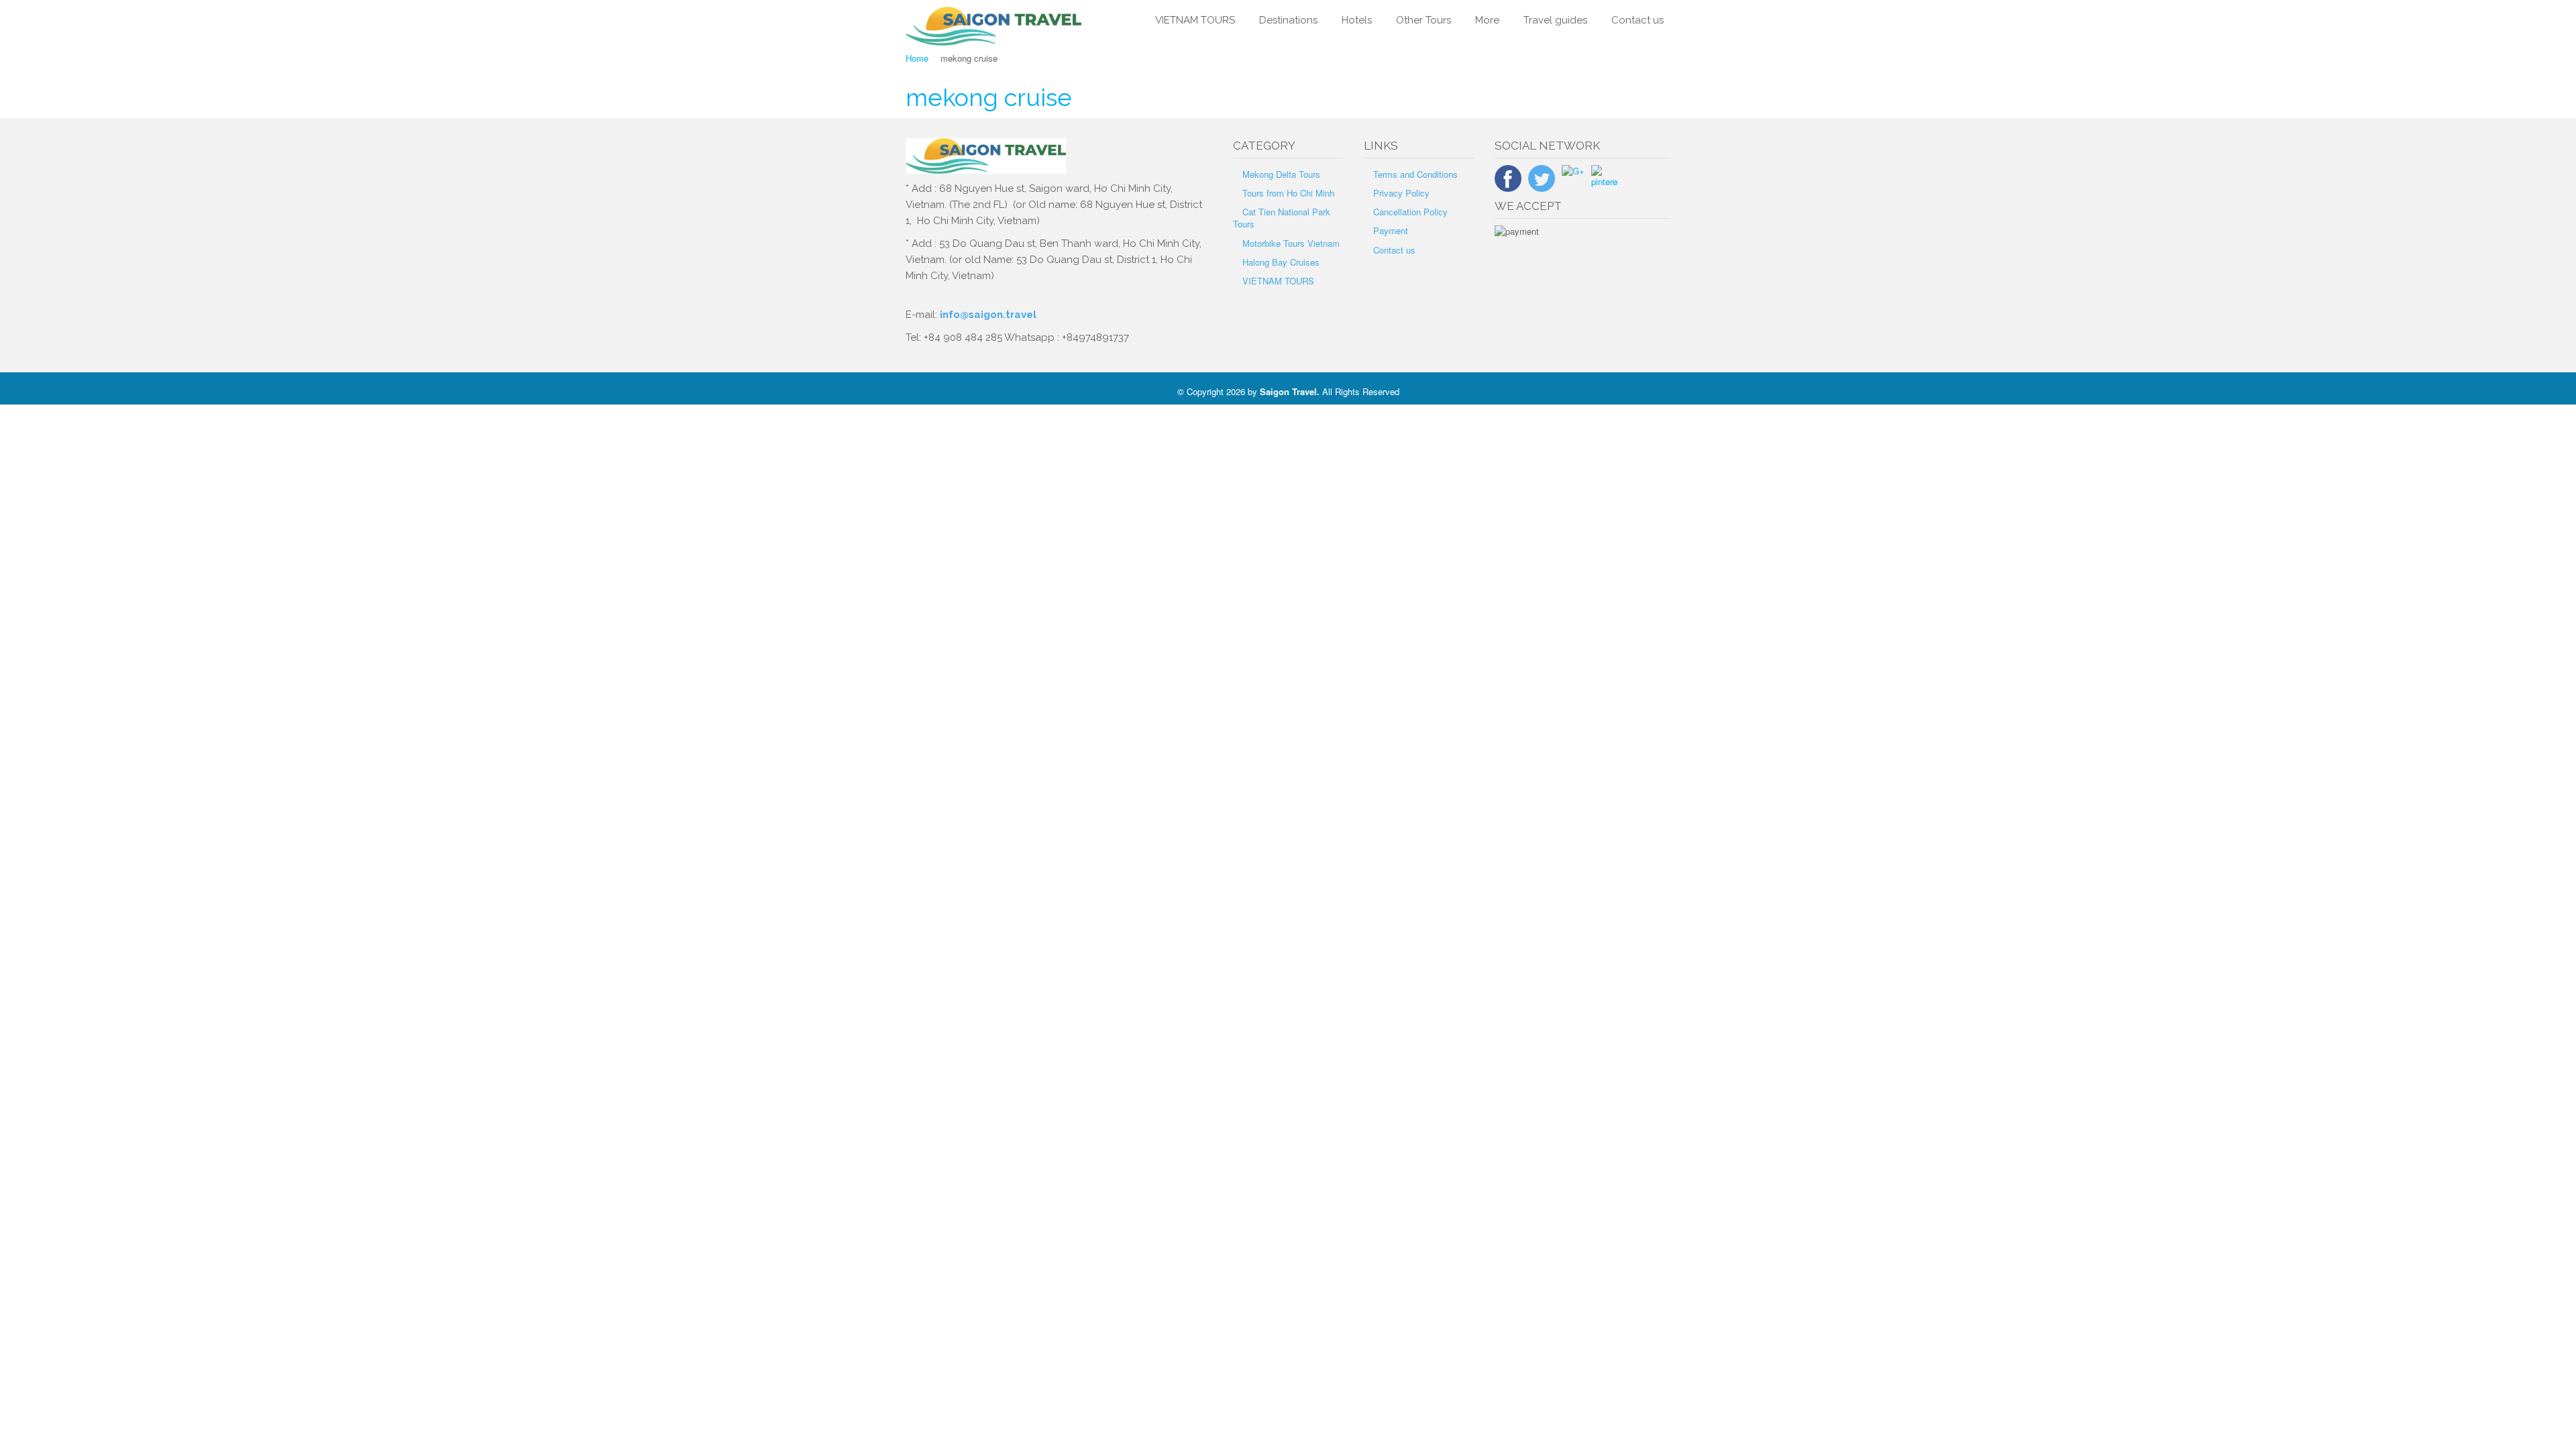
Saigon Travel (1288, 391)
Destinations (1288, 20)
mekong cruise (989, 97)
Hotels (1357, 20)
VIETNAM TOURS (1195, 20)
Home (917, 58)
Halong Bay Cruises (1281, 262)
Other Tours (1424, 20)
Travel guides (1555, 20)
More (1487, 20)
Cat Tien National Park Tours (1282, 218)
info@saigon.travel (987, 315)
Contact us (1638, 20)
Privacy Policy (1401, 193)
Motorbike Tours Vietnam (1291, 243)
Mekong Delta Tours (1281, 174)
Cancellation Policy (1410, 212)
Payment (1391, 230)
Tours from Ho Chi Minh (1288, 193)
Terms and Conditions (1415, 174)
